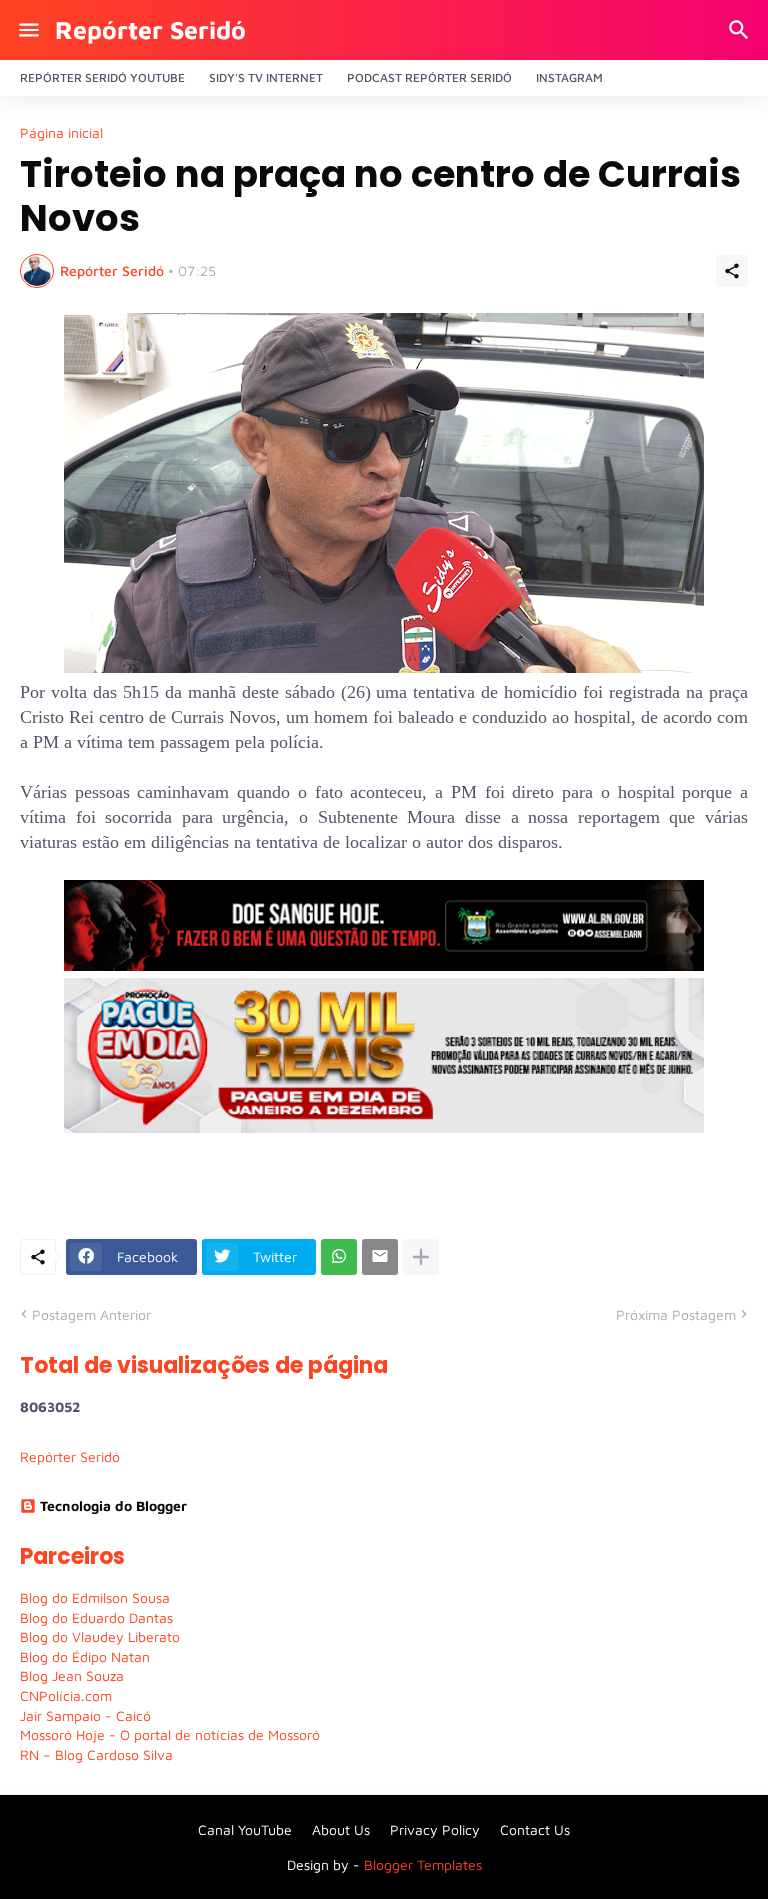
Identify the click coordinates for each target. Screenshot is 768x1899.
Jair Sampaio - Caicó (85, 1715)
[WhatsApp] (339, 1257)
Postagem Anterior (91, 1314)
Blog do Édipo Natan (85, 1656)
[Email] (380, 1257)
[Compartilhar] (732, 271)
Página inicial (61, 133)
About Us (341, 1829)
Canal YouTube (245, 1829)
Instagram (569, 77)
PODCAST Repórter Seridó (429, 77)
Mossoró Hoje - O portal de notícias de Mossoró (170, 1734)
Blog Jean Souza (72, 1675)
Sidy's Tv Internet (266, 77)
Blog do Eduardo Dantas (96, 1617)
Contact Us (535, 1829)
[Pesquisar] (741, 30)
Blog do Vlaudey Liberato (100, 1636)
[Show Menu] (27, 30)
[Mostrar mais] (421, 1257)
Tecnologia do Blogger (113, 1505)
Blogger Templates (423, 1864)
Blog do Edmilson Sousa (95, 1597)
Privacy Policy (435, 1829)
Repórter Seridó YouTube (102, 77)
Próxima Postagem (676, 1314)
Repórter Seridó (150, 29)
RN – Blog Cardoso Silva (96, 1754)
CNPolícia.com (66, 1695)
